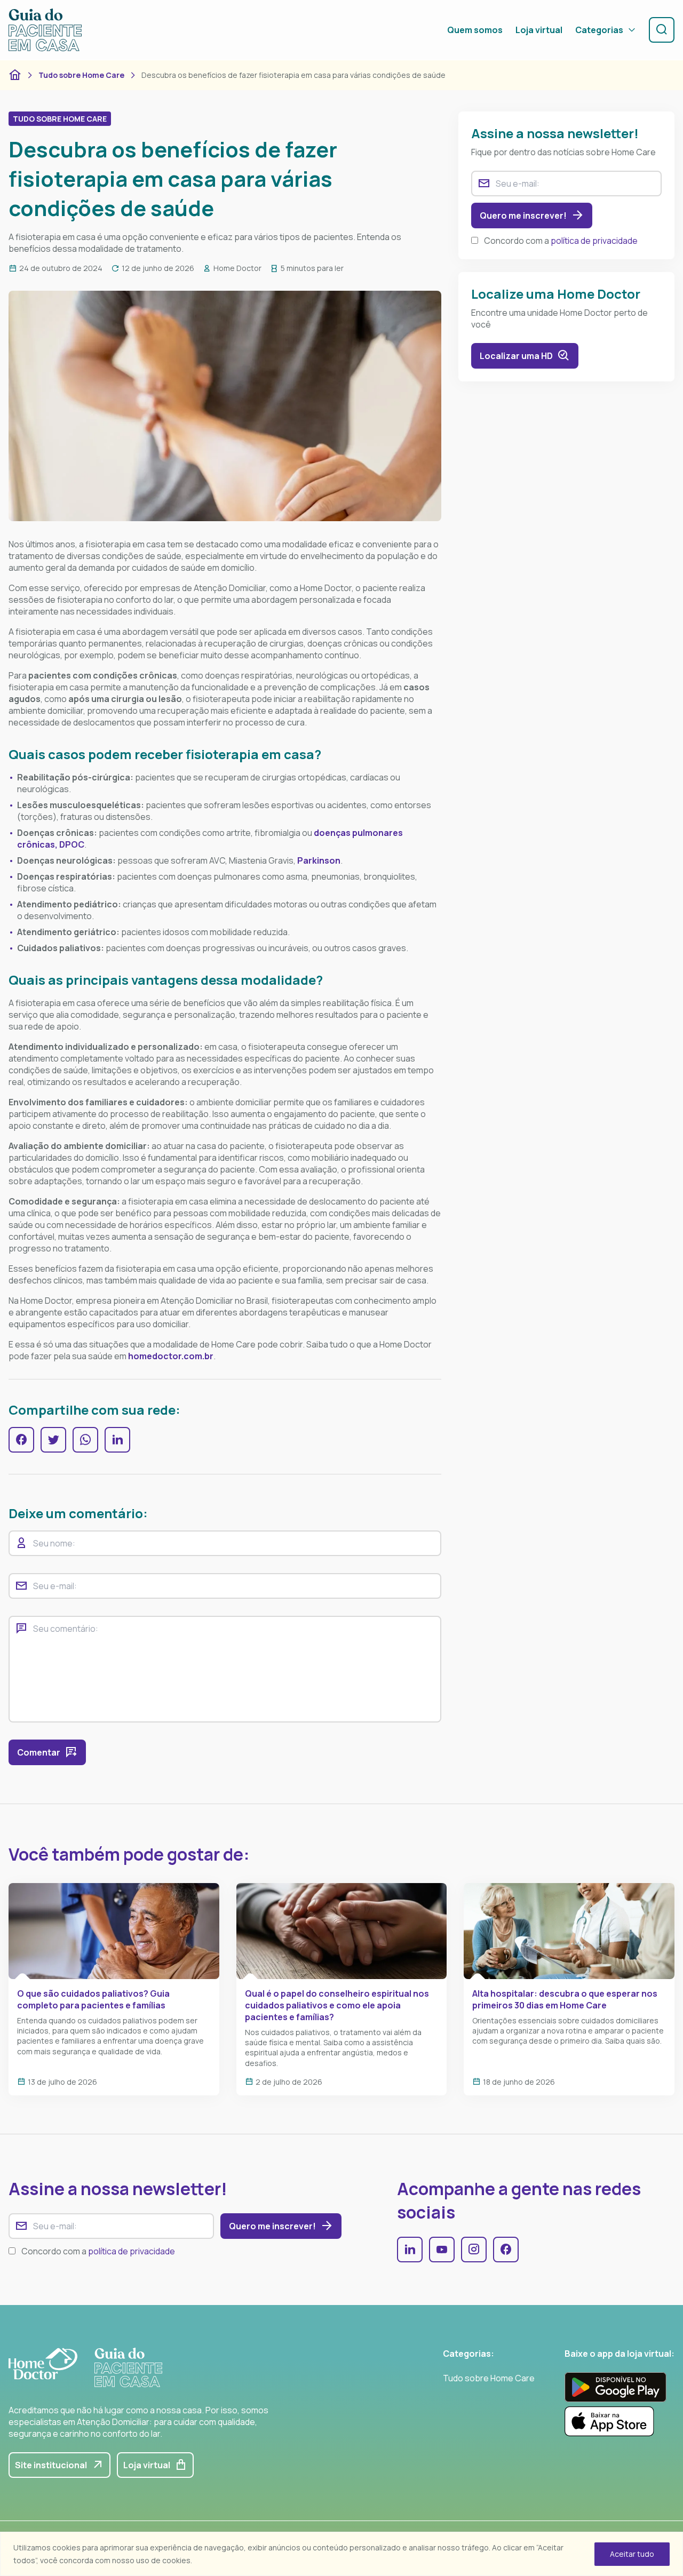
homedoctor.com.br (171, 1356)
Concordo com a (561, 241)
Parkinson (319, 860)
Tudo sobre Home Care (81, 75)
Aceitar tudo (632, 2554)
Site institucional (51, 2465)
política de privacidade (594, 241)
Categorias (599, 30)
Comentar (39, 1752)
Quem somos (475, 30)
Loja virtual (539, 30)
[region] (341, 2554)
